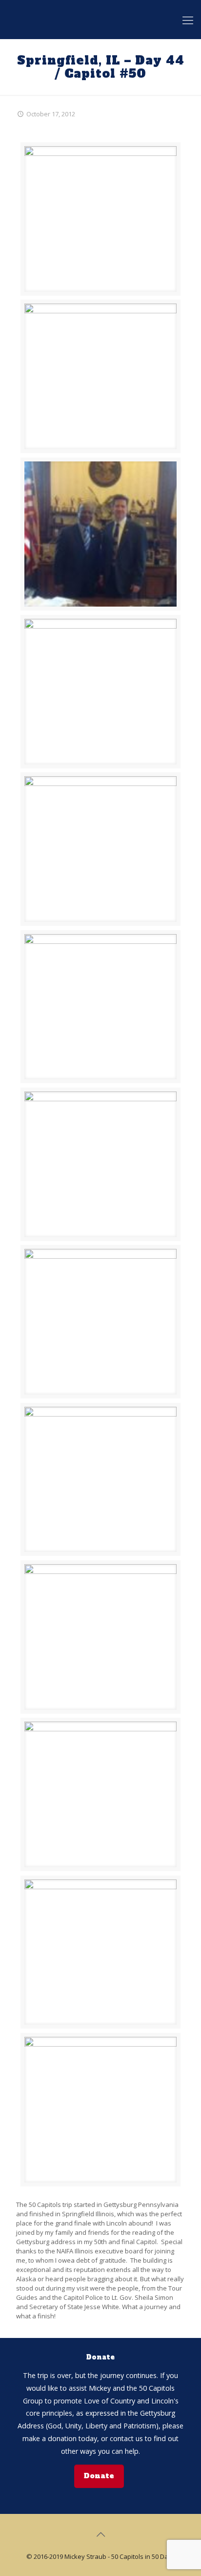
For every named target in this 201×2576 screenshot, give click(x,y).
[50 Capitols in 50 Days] (100, 20)
